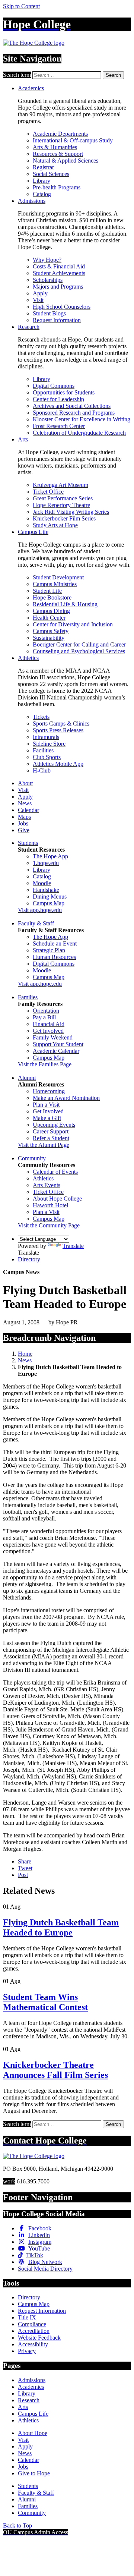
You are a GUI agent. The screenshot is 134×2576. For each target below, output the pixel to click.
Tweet (25, 1868)
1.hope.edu (46, 863)
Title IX (27, 2317)
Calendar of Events (55, 1172)
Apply (40, 293)
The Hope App (50, 856)
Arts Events (47, 1185)
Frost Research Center (59, 426)
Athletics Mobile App (58, 764)
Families (28, 997)
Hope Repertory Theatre (61, 505)
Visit (38, 300)
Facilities (43, 750)
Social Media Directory (45, 2269)
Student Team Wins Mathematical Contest (45, 2002)
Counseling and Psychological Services (79, 651)
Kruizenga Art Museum (60, 485)
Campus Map (49, 903)
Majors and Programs (58, 287)
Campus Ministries (55, 584)
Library (42, 181)
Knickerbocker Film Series (64, 518)
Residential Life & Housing (65, 604)
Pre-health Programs (57, 187)
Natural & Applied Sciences (66, 161)
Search (113, 75)
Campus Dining (51, 611)
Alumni (27, 1078)
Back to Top (17, 2525)
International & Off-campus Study (73, 140)
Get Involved (48, 1031)
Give (24, 830)
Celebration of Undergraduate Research (79, 433)
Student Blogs (49, 313)
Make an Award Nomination (66, 1098)
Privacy (27, 2351)
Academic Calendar (56, 1051)
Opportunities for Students (64, 392)
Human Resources (54, 957)
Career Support (51, 1131)
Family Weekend (53, 1037)
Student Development (58, 577)
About (25, 783)
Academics (31, 88)
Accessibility (33, 2344)
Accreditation (34, 2331)
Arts (23, 439)
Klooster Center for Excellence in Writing (82, 419)
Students (28, 843)
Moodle (42, 883)
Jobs (23, 823)
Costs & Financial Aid (59, 266)
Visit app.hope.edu (40, 910)
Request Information (57, 320)
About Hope (33, 2433)
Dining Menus (50, 897)
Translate (73, 1246)
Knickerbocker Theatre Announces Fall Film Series (55, 2070)
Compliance (32, 2324)
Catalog (42, 194)
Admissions (32, 201)
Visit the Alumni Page (44, 1145)
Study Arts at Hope (55, 525)
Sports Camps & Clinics (61, 724)
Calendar (28, 810)
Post (23, 1875)
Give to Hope (34, 2473)
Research (29, 327)
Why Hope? (47, 260)
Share (25, 1861)
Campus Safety (51, 631)
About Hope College (57, 1199)
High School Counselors (62, 307)
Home (25, 1354)
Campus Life (33, 532)
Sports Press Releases (58, 730)
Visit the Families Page (45, 1064)
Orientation (46, 1011)
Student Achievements (59, 273)
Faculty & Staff (36, 923)
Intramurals (46, 737)
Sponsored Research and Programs (74, 413)
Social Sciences (51, 174)
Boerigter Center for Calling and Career (79, 644)
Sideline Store (49, 744)
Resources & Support (58, 154)
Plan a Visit (46, 1105)
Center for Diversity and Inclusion (73, 624)
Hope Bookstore (52, 597)
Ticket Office (48, 492)
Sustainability (49, 638)
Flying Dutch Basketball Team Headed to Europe (61, 1927)
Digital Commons (54, 386)
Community (32, 1158)
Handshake (46, 890)
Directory (29, 1259)
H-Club (42, 770)
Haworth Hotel (50, 1205)
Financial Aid (49, 1024)
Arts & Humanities (55, 147)
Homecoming (49, 1091)
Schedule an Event (55, 943)
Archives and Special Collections (72, 406)
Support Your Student (58, 1044)
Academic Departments (60, 134)
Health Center (49, 618)
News (25, 803)
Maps (24, 817)
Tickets (41, 717)
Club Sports (47, 757)
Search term (17, 75)
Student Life (47, 591)
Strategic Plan (49, 950)
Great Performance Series (63, 498)
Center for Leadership (58, 399)
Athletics (28, 658)
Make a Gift (47, 1118)
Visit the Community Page (49, 1225)
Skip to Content (21, 6)
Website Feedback (39, 2338)
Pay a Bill (44, 1017)
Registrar (43, 167)
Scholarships (48, 280)
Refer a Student (51, 1138)
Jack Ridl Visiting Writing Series (71, 512)
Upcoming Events (54, 1125)
